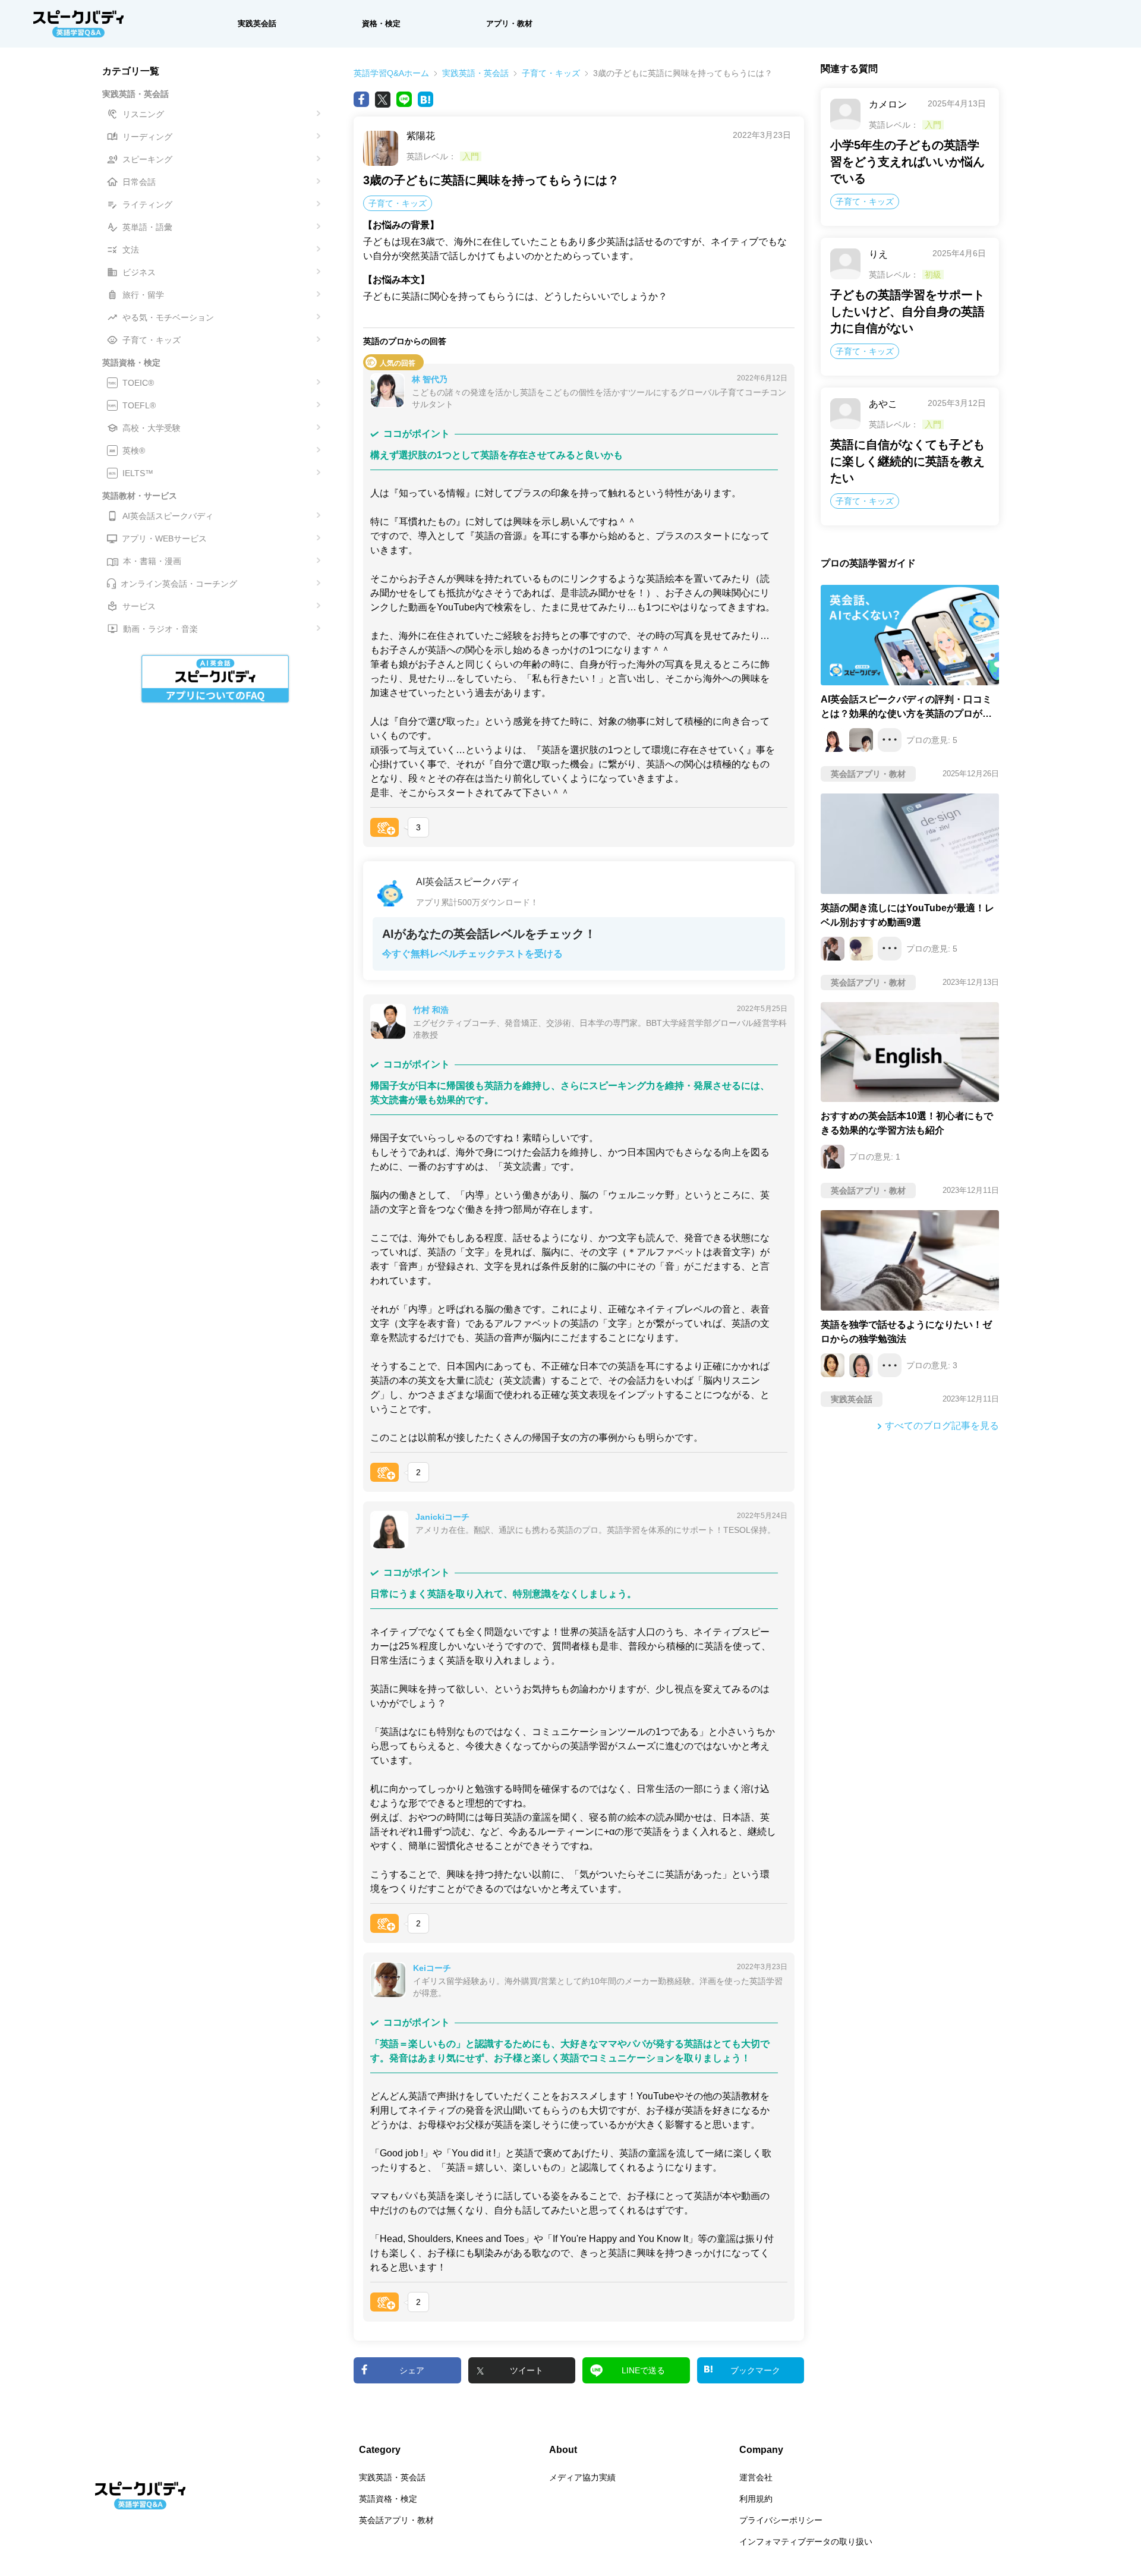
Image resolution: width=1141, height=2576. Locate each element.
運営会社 (756, 2477)
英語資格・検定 (388, 2499)
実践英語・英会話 (475, 73)
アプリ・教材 (509, 23)
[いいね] (384, 827)
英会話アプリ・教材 (396, 2520)
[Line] (404, 99)
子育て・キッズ (551, 73)
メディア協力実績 (582, 2477)
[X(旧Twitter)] (383, 99)
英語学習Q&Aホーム (391, 73)
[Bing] (425, 99)
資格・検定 (381, 23)
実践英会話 (257, 23)
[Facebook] (361, 99)
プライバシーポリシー (781, 2520)
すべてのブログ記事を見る (942, 1426)
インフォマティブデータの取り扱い (806, 2542)
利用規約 (756, 2499)
